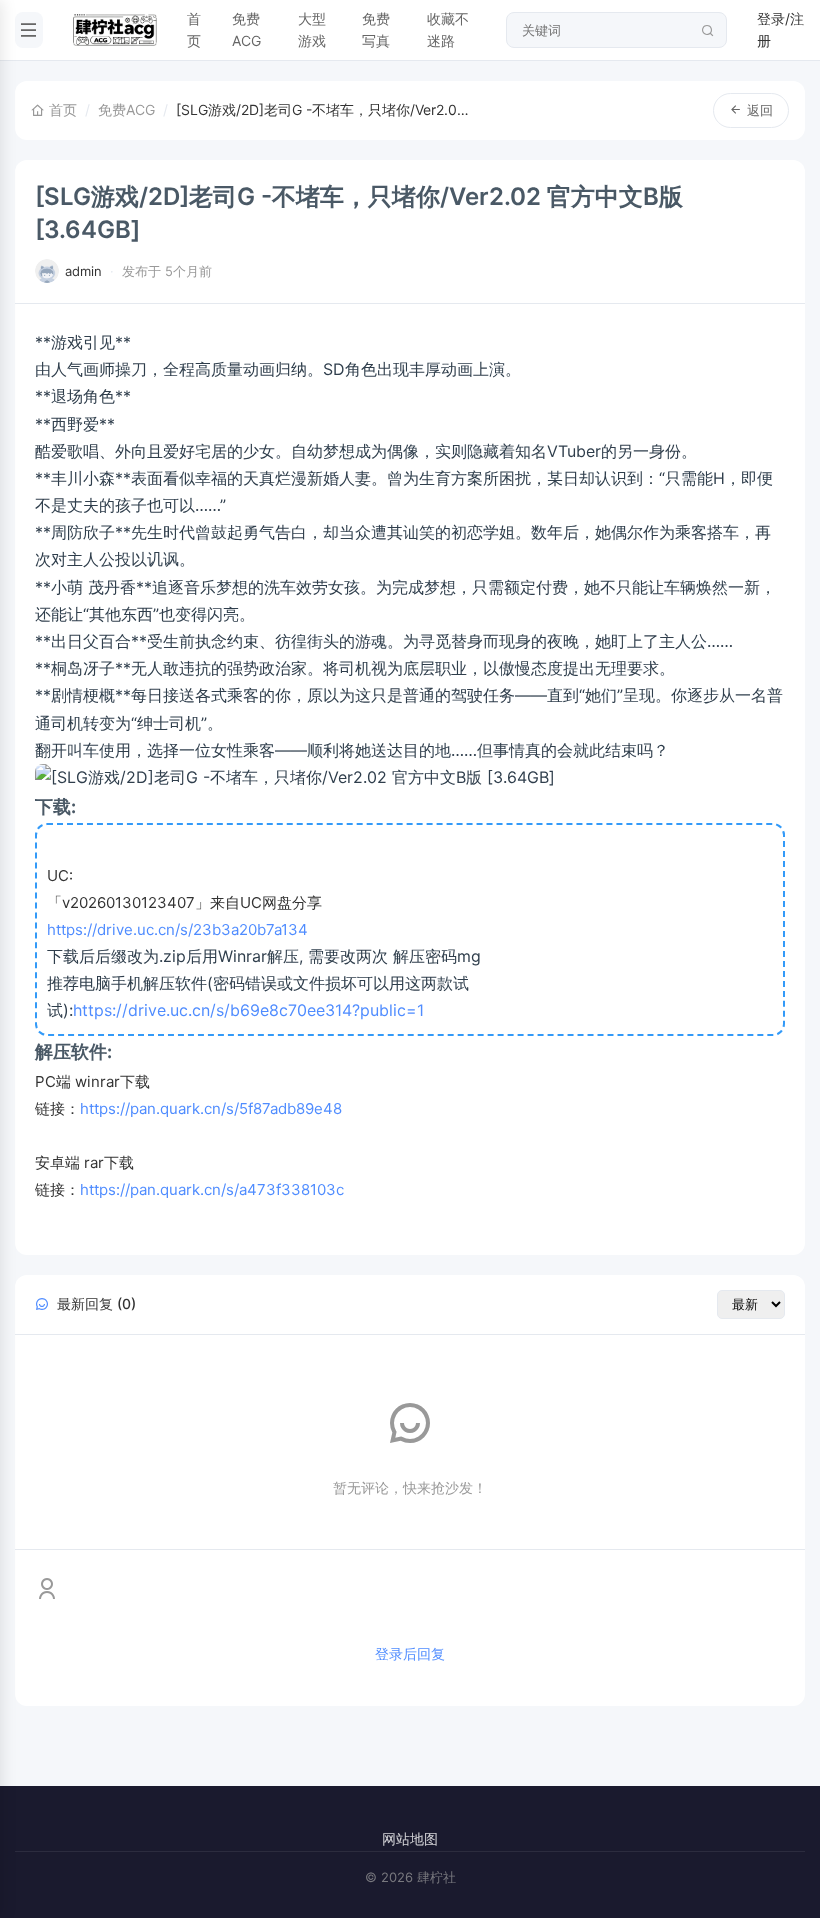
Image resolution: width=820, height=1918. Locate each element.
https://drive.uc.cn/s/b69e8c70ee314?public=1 (248, 1010)
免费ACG (246, 29)
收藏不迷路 (448, 29)
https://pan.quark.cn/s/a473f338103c (212, 1189)
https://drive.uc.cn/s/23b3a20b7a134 (177, 929)
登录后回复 (410, 1653)
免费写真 (376, 29)
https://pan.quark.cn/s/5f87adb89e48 (211, 1108)
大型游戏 (312, 29)
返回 (760, 110)
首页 (194, 29)
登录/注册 (780, 29)
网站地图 (410, 1838)
